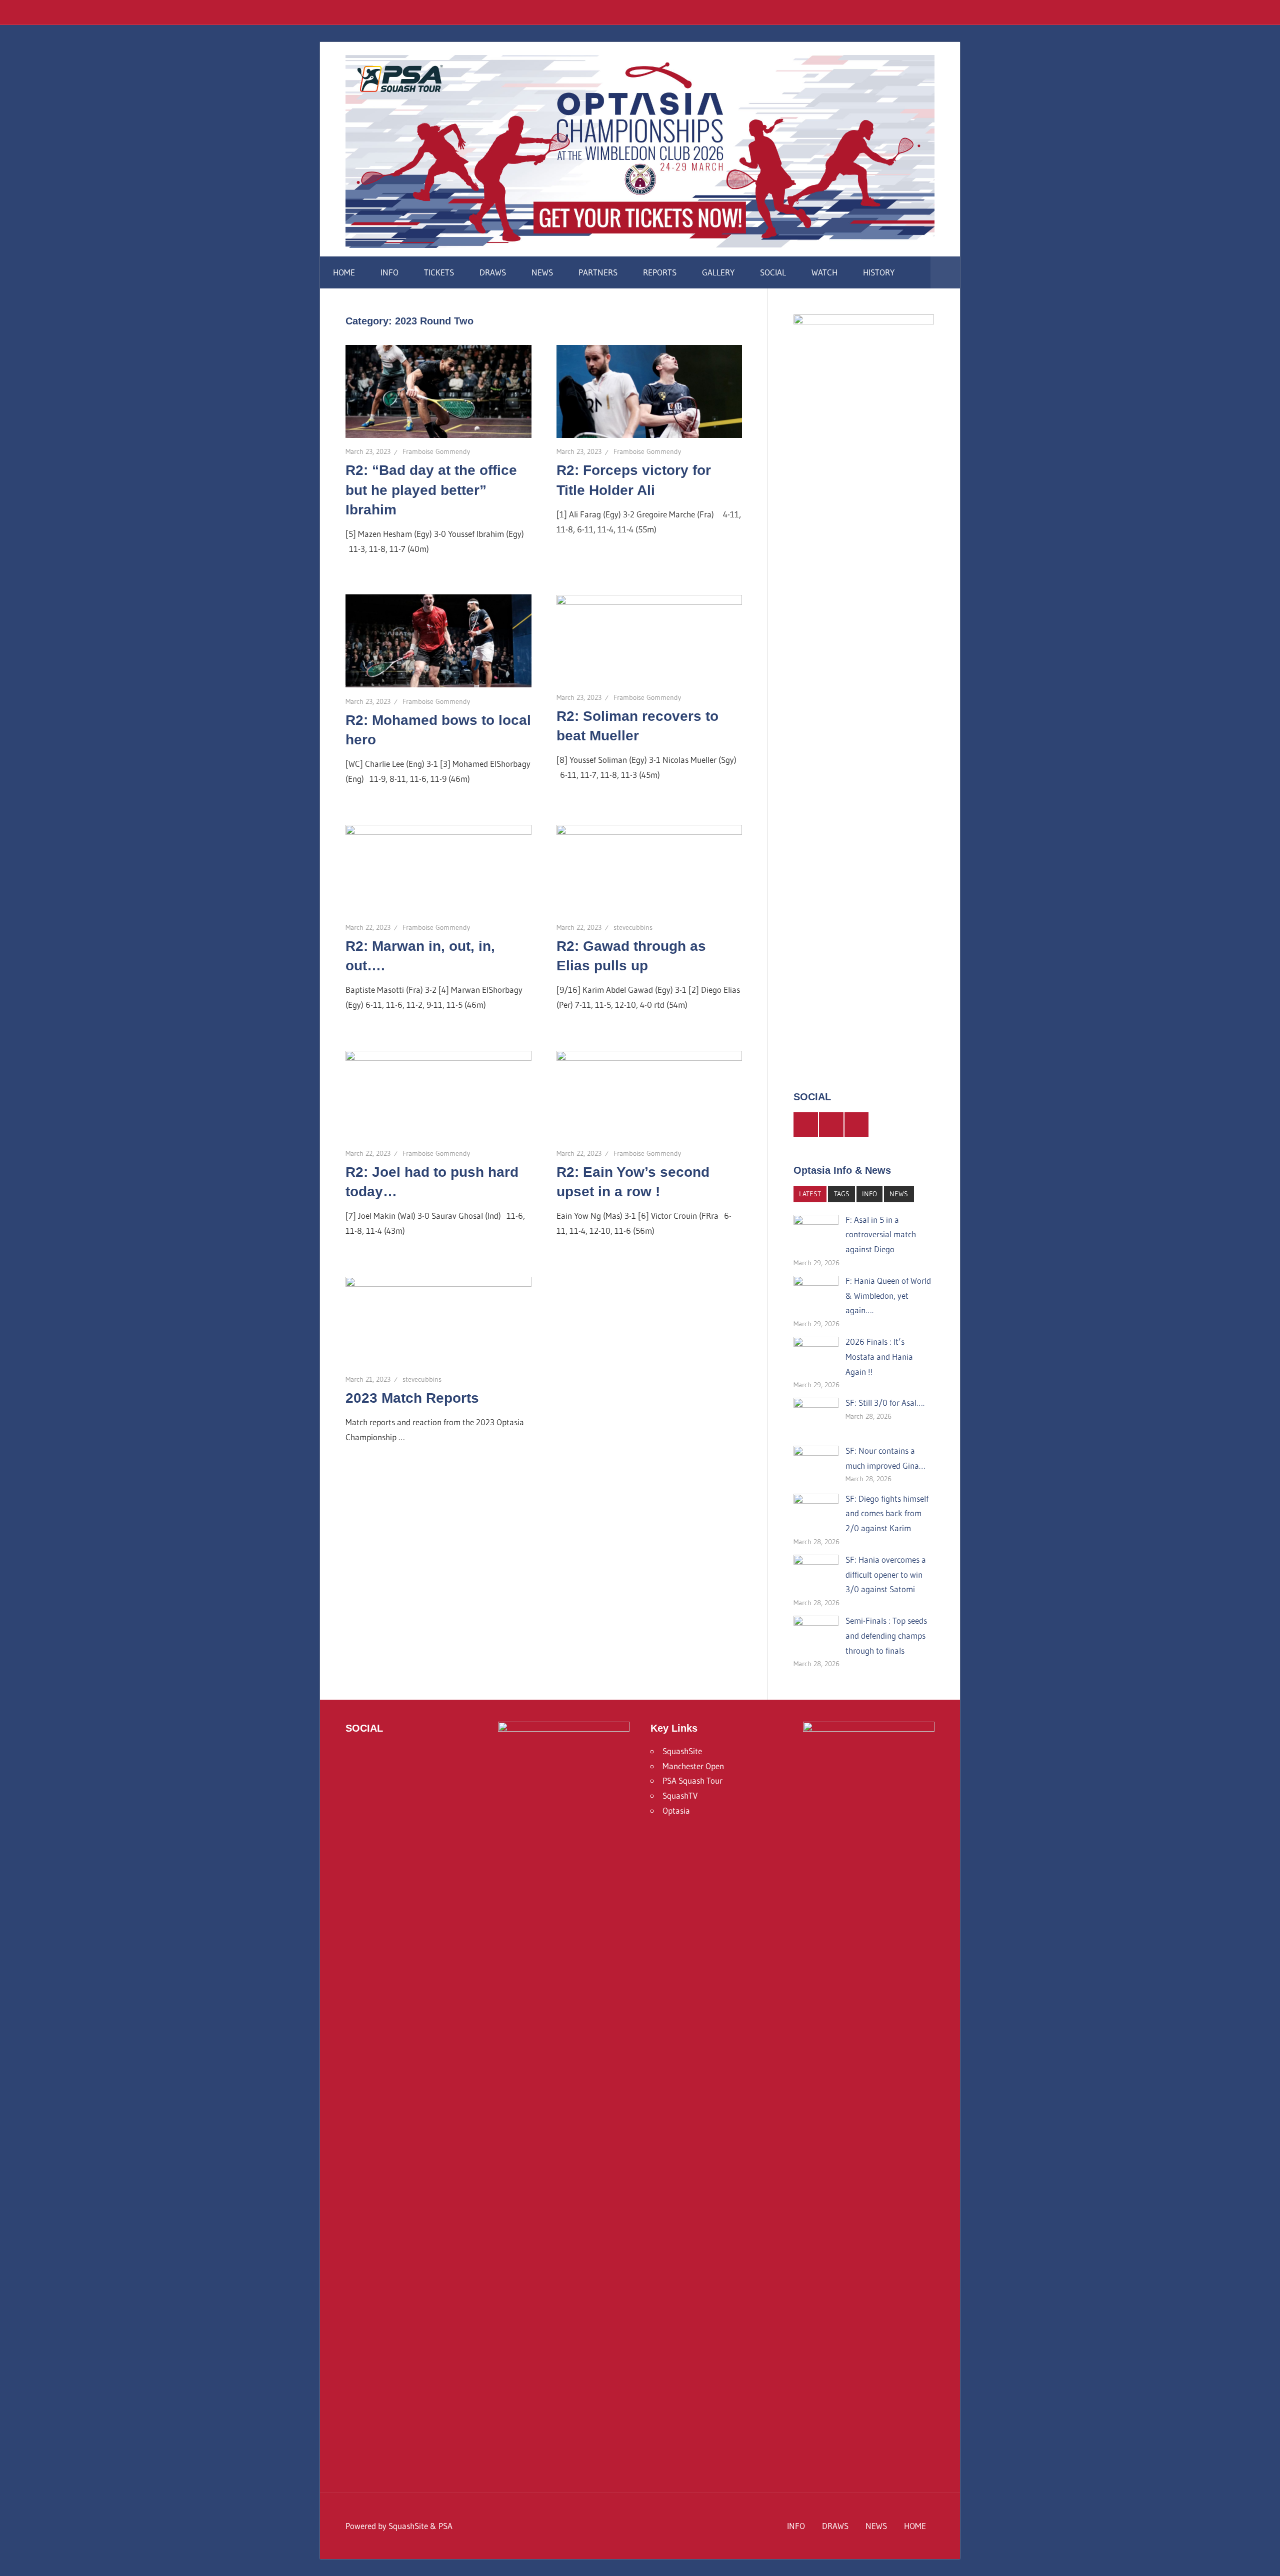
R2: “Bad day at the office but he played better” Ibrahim (431, 490)
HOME (344, 272)
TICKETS (439, 272)
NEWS (542, 272)
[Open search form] (945, 272)
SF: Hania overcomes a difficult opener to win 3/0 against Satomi (886, 1574)
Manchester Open (693, 1766)
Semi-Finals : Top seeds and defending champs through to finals (886, 1635)
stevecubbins (633, 927)
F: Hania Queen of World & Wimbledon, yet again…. (888, 1295)
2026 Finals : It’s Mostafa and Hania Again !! (879, 1356)
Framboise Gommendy (436, 451)
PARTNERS (598, 272)
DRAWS (493, 272)
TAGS (842, 1194)
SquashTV (680, 1795)
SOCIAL (773, 272)
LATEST (810, 1194)
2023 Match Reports (412, 1398)
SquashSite (682, 1751)
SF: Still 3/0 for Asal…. (885, 1402)
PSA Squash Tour (692, 1780)
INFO (389, 272)
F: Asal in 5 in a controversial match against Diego (881, 1235)
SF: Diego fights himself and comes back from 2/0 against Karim (887, 1513)
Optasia (676, 1810)
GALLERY (718, 272)
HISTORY (879, 272)
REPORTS (660, 272)
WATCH (824, 272)
